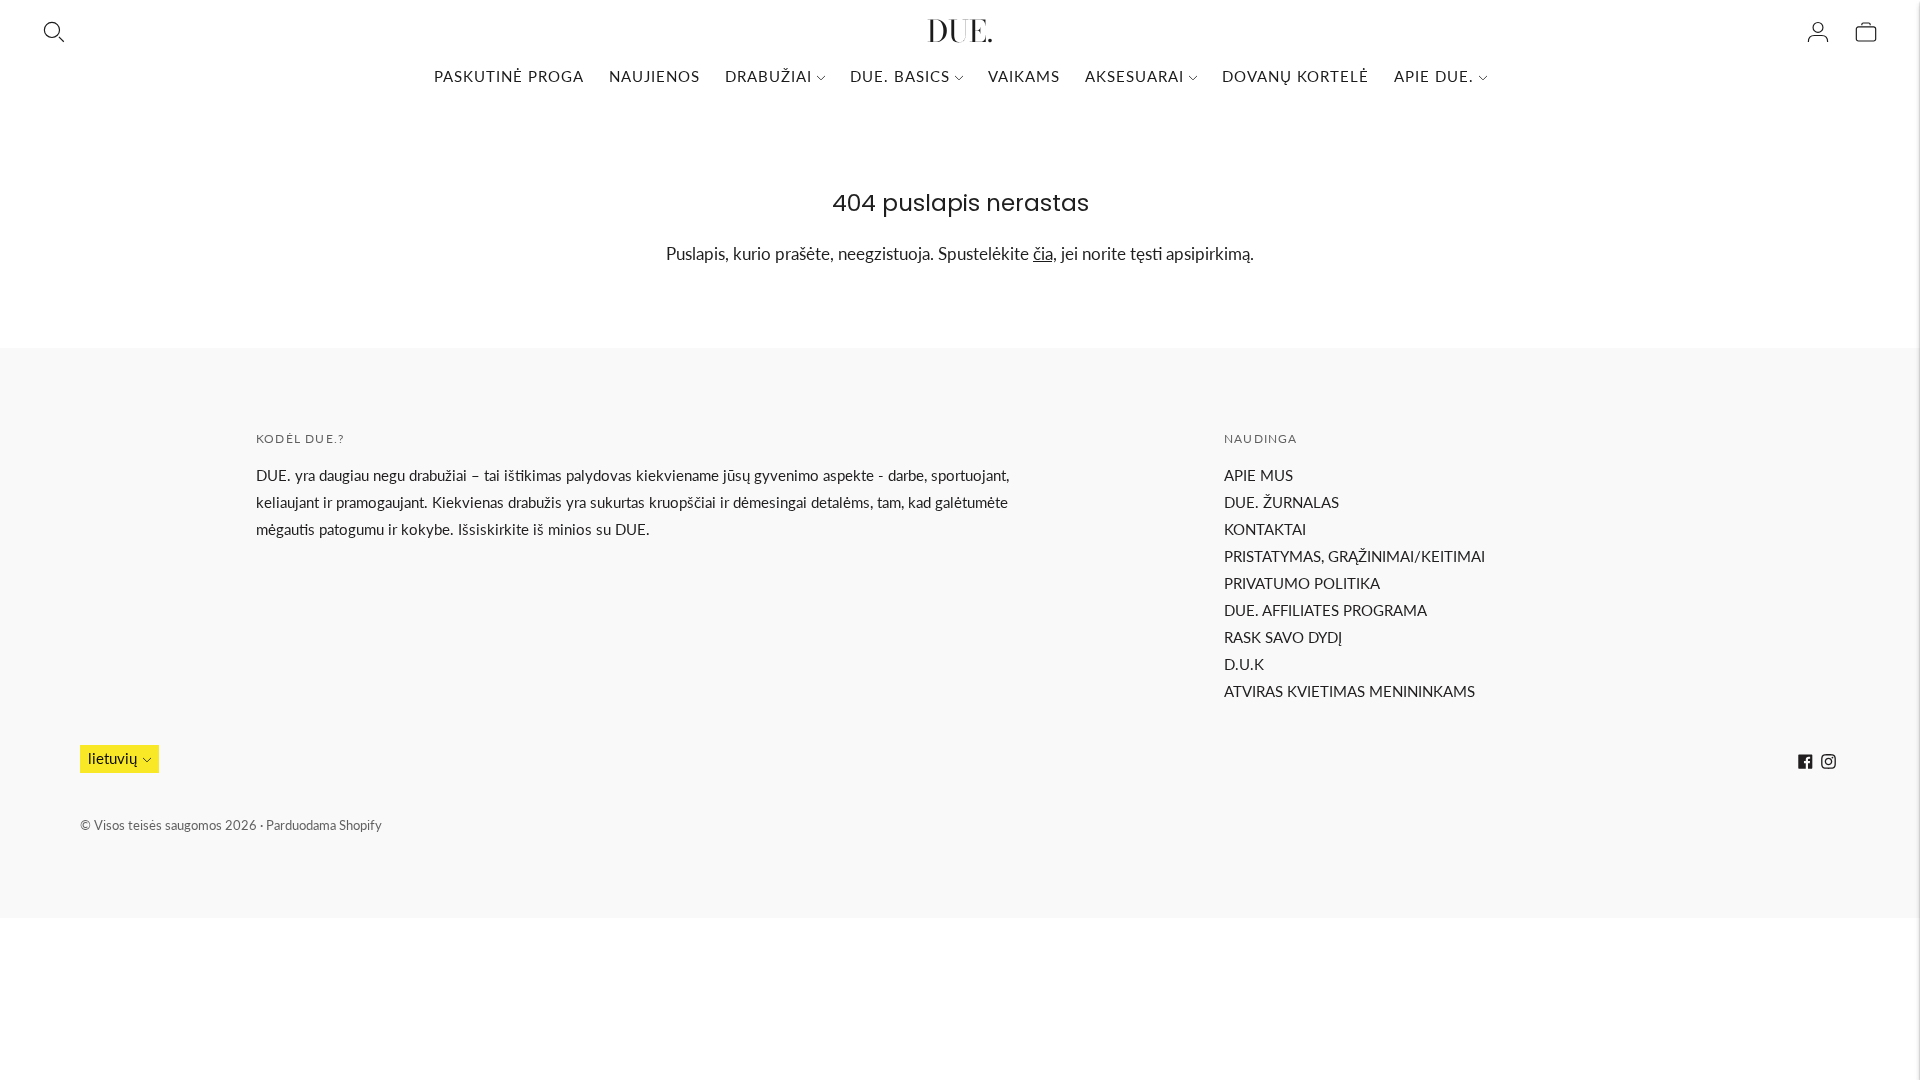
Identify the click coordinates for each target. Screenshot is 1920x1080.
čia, (1045, 253)
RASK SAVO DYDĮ (1283, 637)
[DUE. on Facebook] (1805, 763)
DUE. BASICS (900, 76)
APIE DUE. (1434, 76)
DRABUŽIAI (768, 76)
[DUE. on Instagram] (1828, 763)
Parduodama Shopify (324, 825)
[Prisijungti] (1818, 32)
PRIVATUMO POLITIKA (1302, 583)
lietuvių (112, 758)
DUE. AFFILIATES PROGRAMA (1325, 610)
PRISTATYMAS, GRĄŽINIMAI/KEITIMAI (1354, 556)
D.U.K (1244, 664)
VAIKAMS (1024, 76)
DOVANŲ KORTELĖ (1295, 76)
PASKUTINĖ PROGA (509, 76)
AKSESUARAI (1134, 76)
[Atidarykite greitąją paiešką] (54, 32)
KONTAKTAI (1265, 529)
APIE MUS (1258, 475)
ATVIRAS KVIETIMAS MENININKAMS (1349, 691)
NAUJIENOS (654, 76)
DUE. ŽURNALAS (1281, 502)
